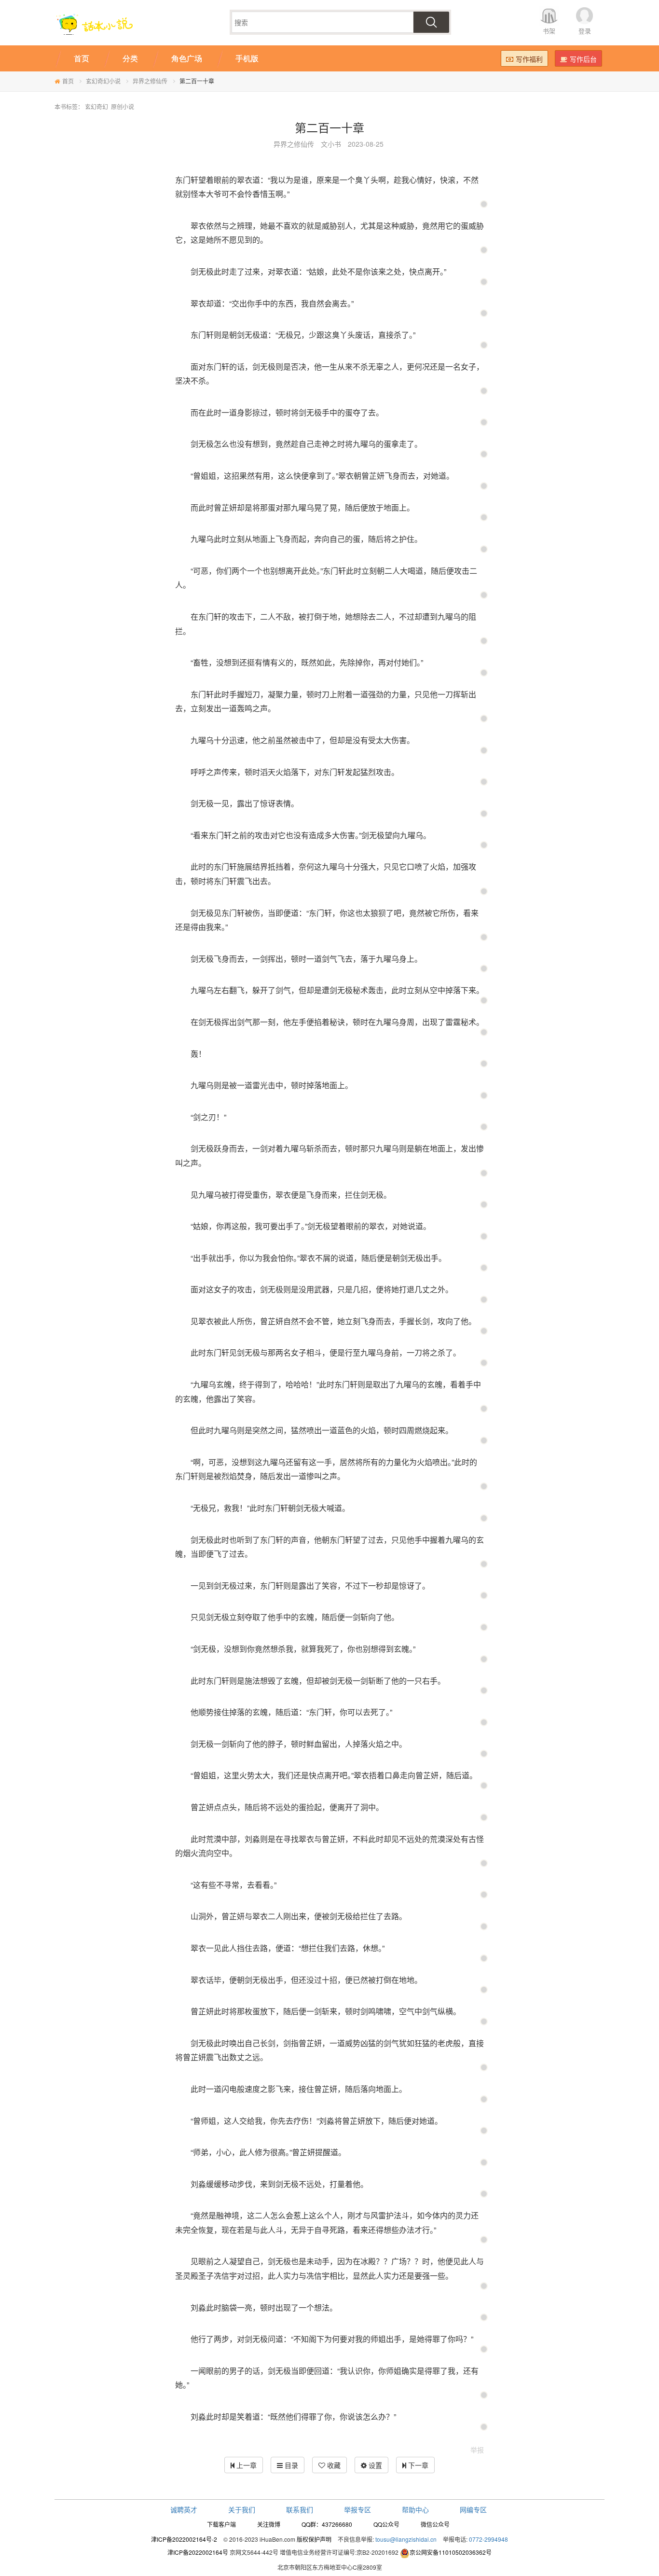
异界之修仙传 (150, 81)
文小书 (331, 144)
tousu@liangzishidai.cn (406, 2539)
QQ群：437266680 (327, 2524)
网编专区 (473, 2509)
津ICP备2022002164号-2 (184, 2539)
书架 (549, 31)
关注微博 (269, 2524)
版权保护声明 (314, 2539)
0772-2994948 (488, 2539)
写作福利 (529, 59)
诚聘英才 (184, 2509)
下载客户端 (221, 2524)
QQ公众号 (386, 2524)
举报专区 (357, 2509)
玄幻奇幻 (96, 106)
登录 (585, 31)
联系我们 (300, 2509)
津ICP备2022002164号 (198, 2552)
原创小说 (123, 106)
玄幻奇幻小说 (103, 81)
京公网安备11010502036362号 (451, 2552)
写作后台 (583, 59)
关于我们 (242, 2509)
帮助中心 (415, 2509)
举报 (477, 2450)
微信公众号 (435, 2524)
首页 (68, 81)
